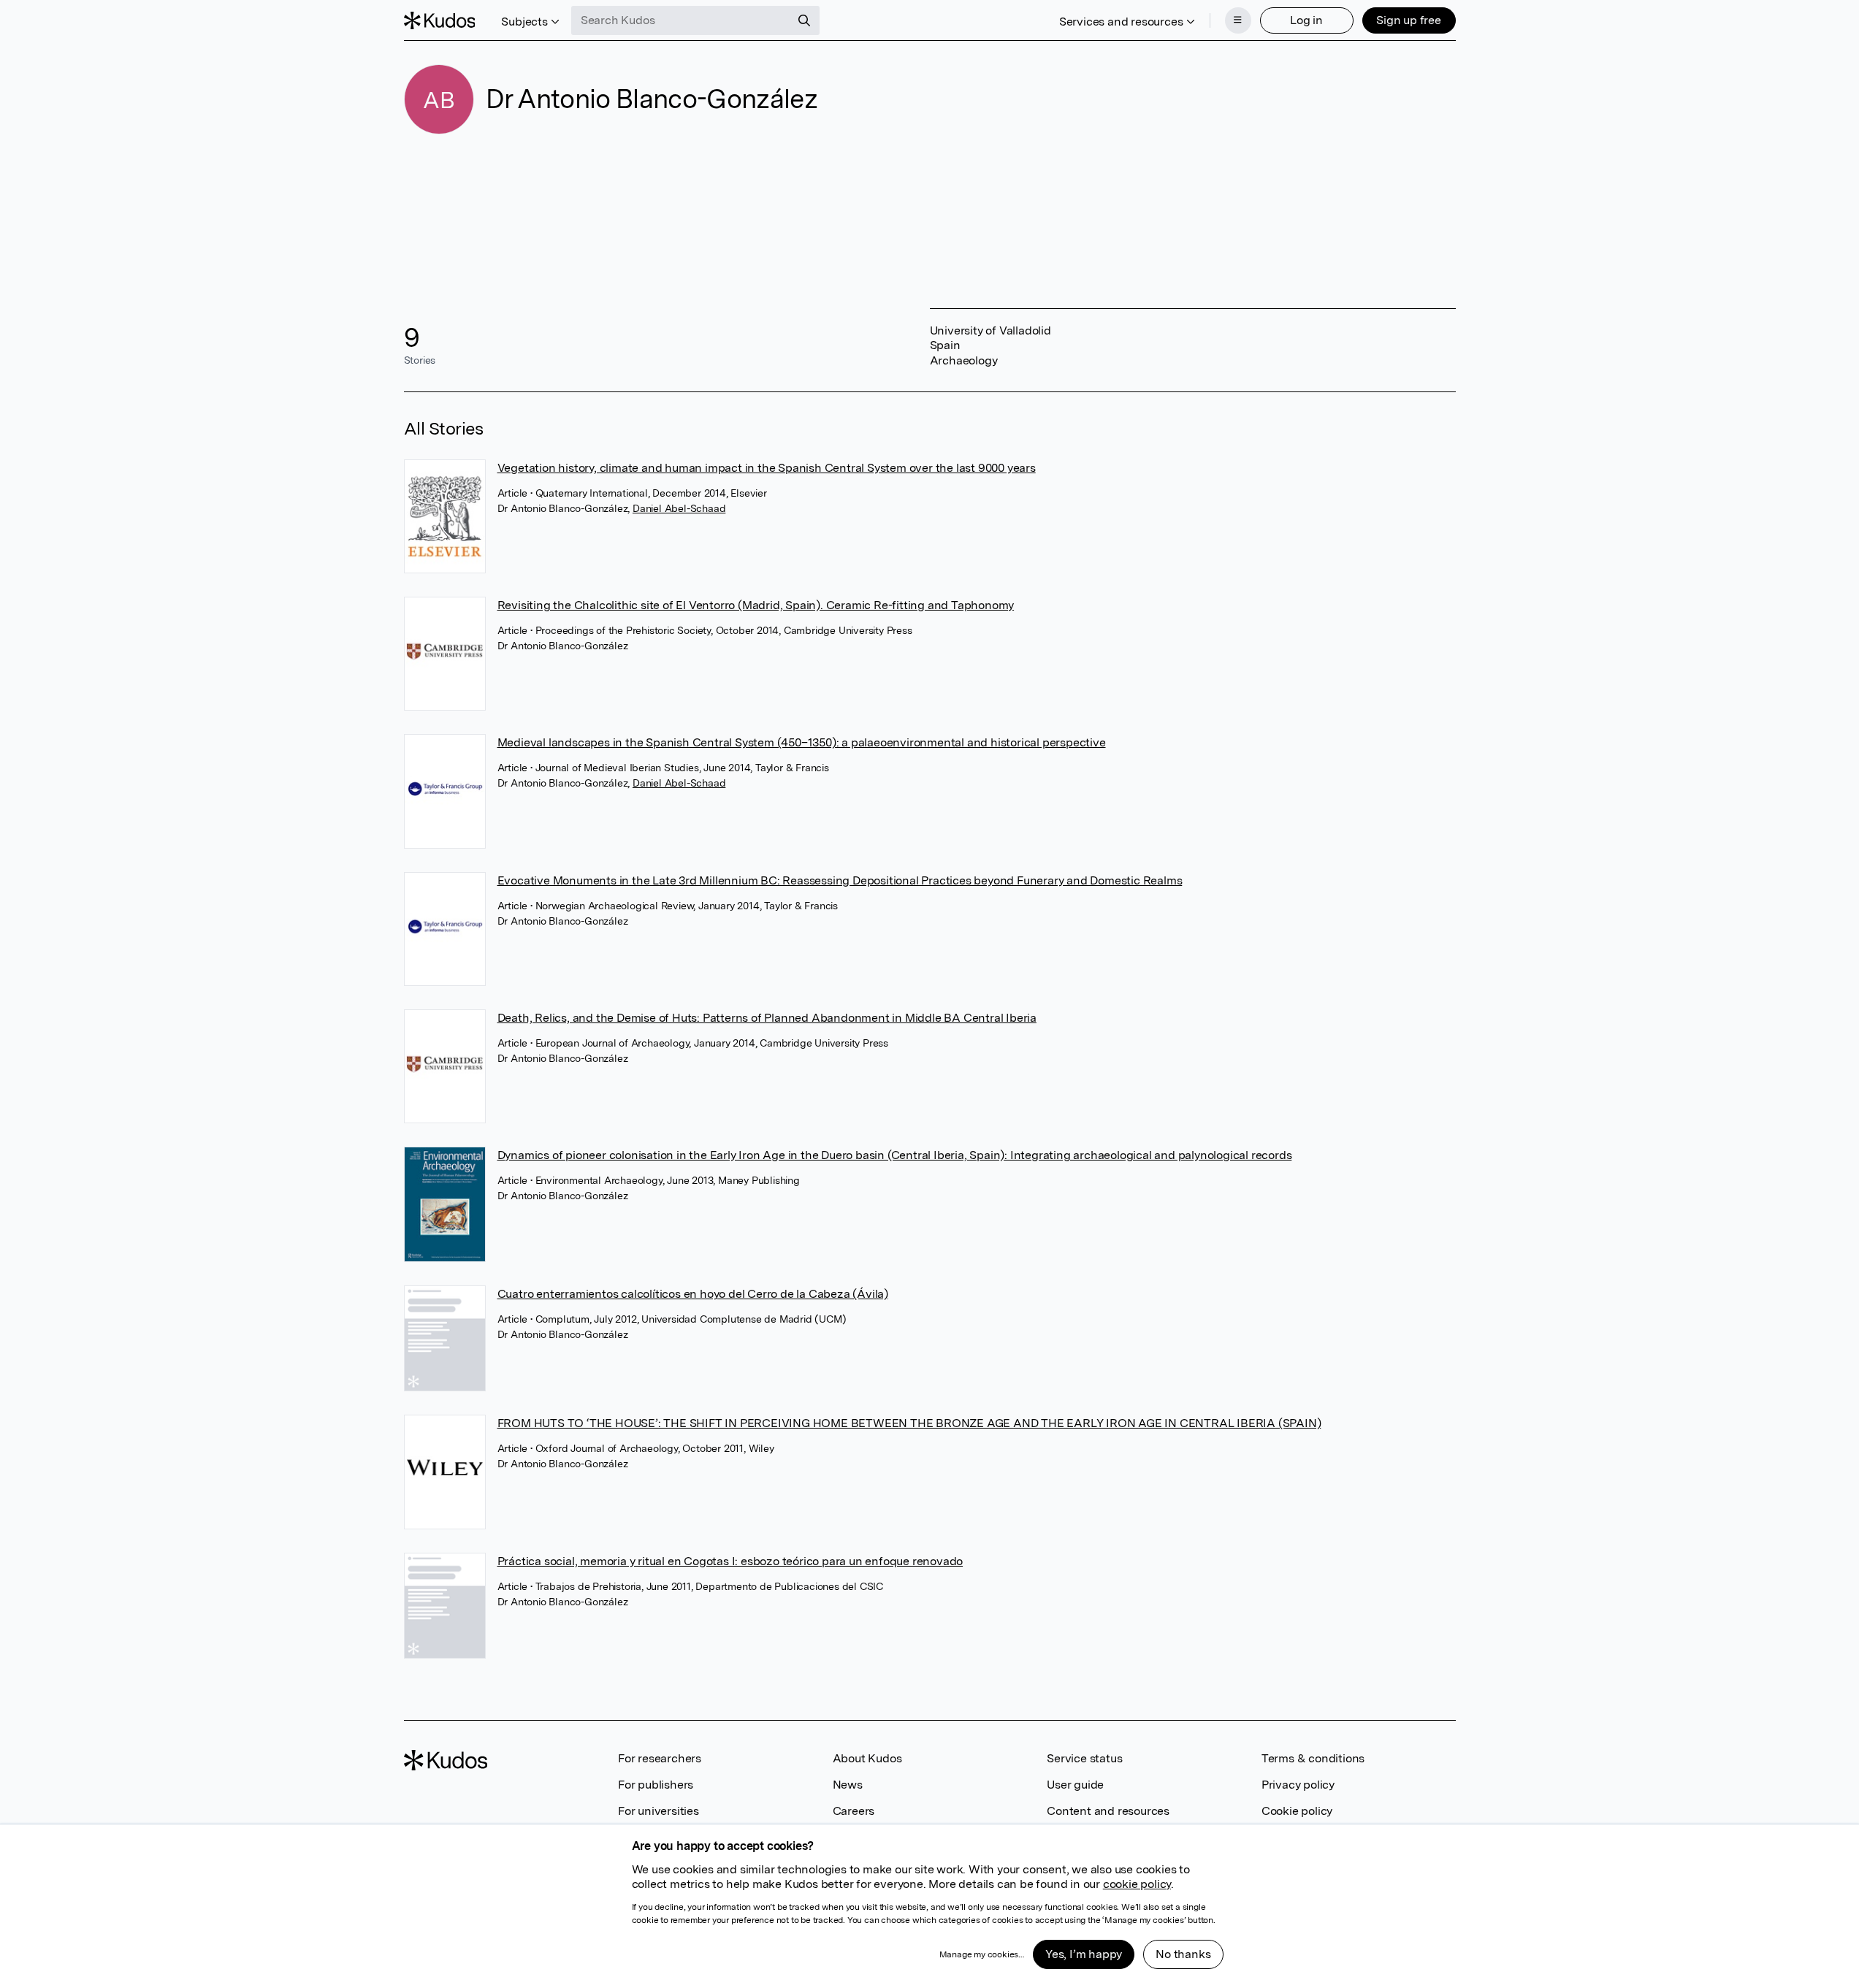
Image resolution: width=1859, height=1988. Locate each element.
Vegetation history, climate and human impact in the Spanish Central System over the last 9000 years (767, 468)
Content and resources (1108, 1811)
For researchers (660, 1758)
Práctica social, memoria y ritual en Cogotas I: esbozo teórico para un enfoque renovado (730, 1561)
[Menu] (1238, 20)
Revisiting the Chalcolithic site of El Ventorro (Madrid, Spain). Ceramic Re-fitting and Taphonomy (756, 605)
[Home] (440, 20)
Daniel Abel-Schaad (679, 508)
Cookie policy (1297, 1811)
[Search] (804, 20)
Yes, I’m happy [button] (1084, 1954)
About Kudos (867, 1758)
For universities (659, 1811)
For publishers (656, 1785)
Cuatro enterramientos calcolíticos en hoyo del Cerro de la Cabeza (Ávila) (693, 1294)
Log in (1306, 20)
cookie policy (1137, 1884)
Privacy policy (1298, 1785)
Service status (1084, 1758)
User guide (1075, 1785)
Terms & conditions (1313, 1758)
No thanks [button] (1183, 1954)
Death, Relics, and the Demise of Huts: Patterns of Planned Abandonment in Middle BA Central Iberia (767, 1018)
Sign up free (1409, 20)
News (848, 1785)
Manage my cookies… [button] (982, 1954)
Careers (854, 1811)
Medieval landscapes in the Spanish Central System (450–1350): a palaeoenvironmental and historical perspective (802, 742)
